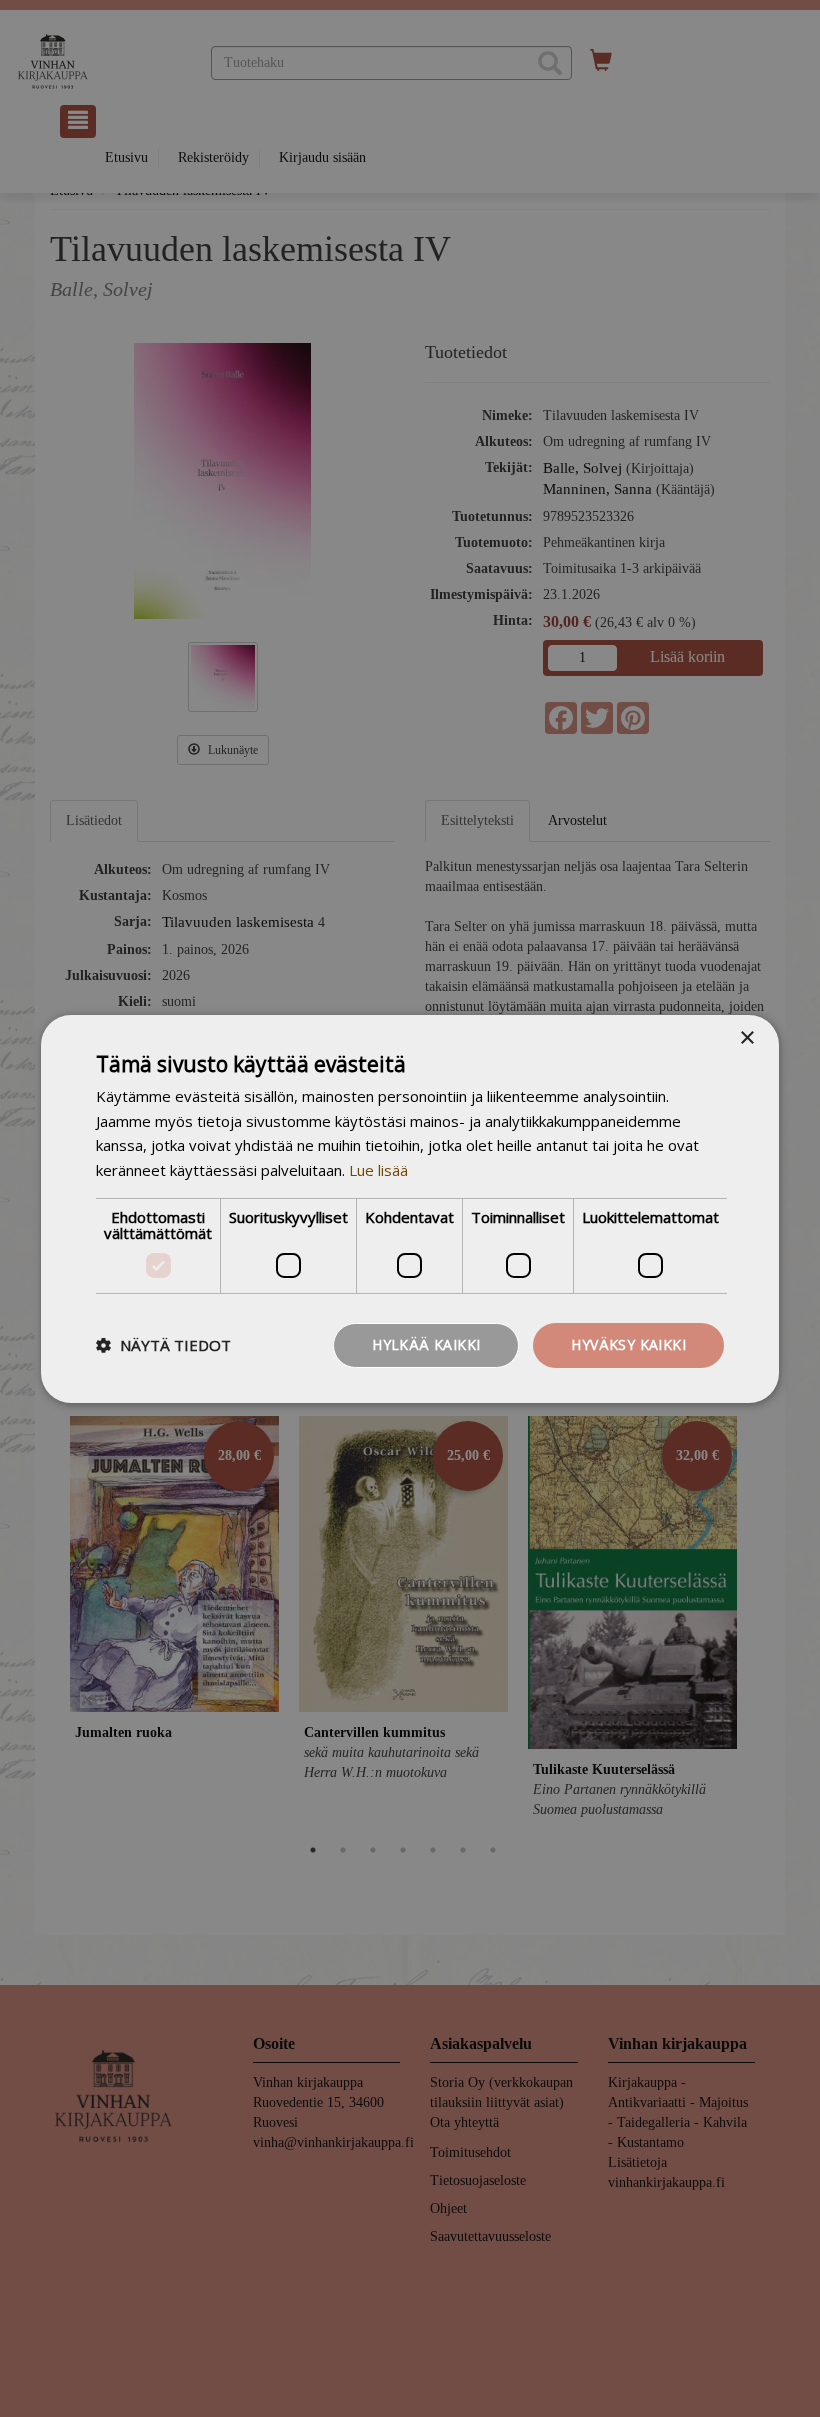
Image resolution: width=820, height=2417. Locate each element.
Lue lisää (378, 1170)
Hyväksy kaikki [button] (628, 1344)
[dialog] (410, 1208)
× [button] (746, 1037)
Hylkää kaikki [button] (426, 1344)
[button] (163, 1345)
